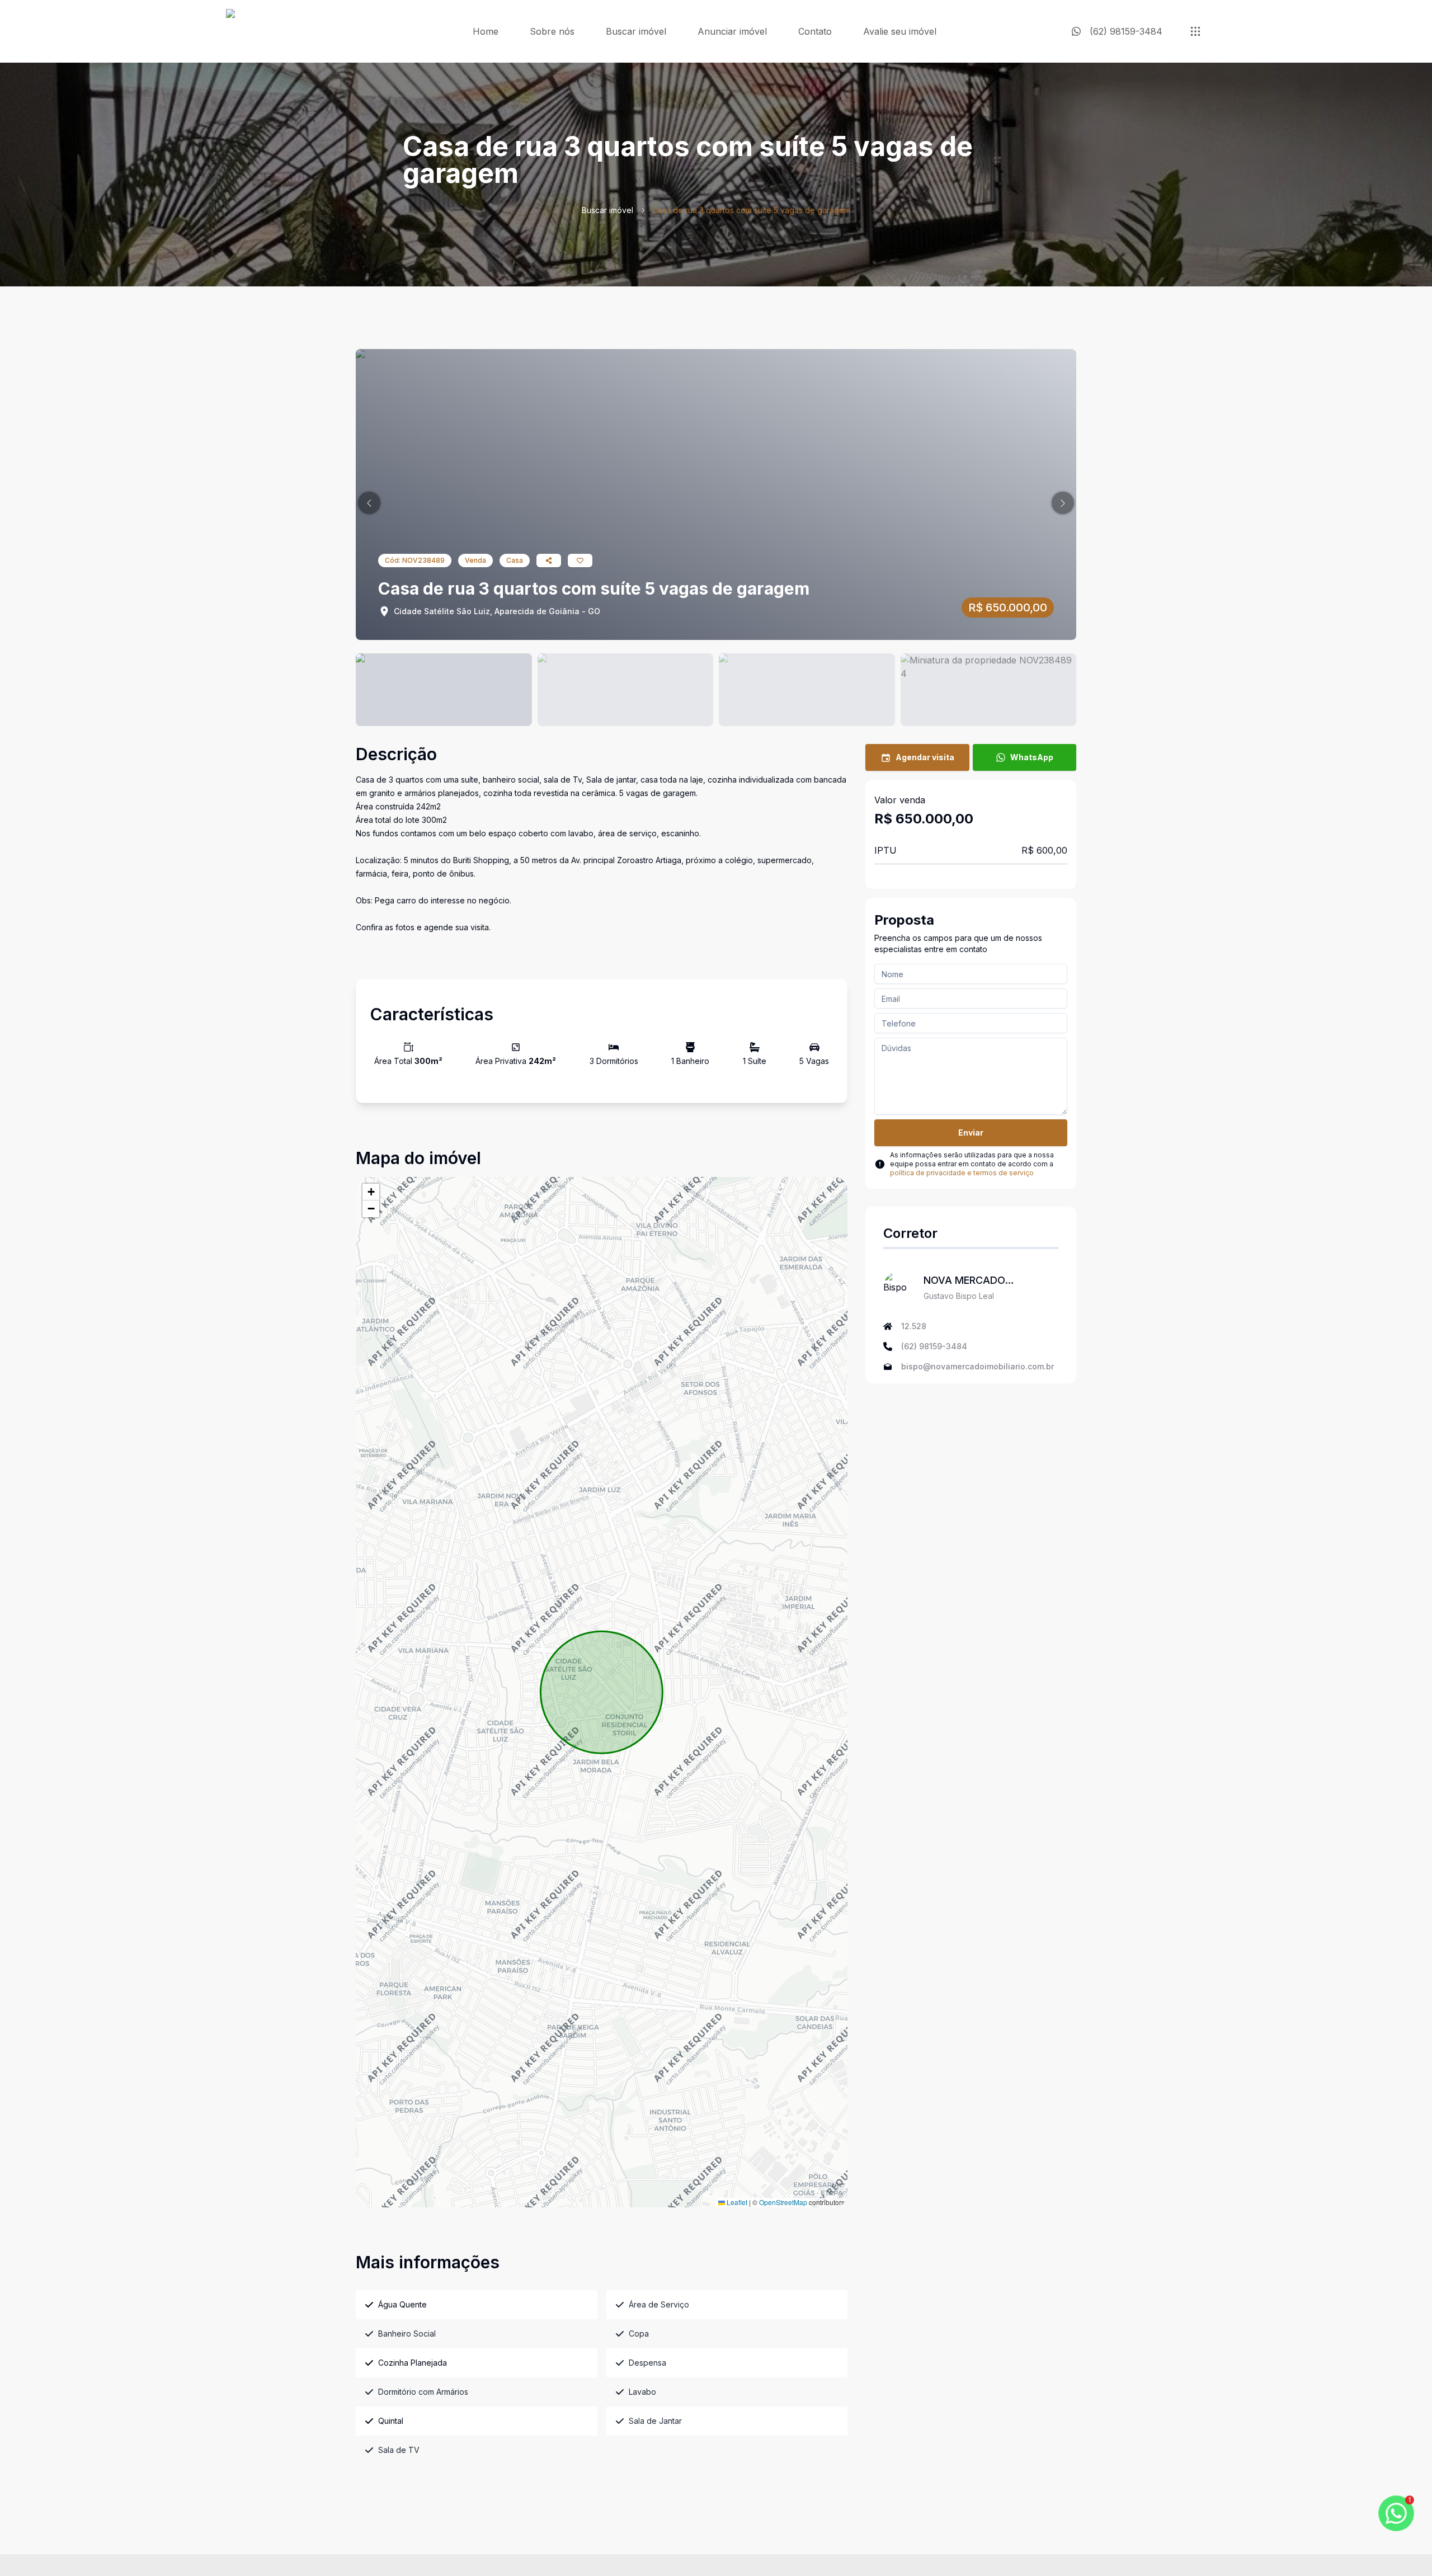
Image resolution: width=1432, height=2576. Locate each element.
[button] (369, 503)
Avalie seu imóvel (900, 31)
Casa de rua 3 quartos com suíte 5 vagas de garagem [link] (751, 210)
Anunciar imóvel (732, 31)
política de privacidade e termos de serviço (962, 1173)
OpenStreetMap (783, 2202)
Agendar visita (925, 757)
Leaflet (736, 2202)
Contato (815, 31)
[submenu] (1195, 31)
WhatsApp (1032, 757)
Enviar (971, 1132)
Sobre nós (552, 31)
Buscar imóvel (636, 31)
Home (486, 31)
